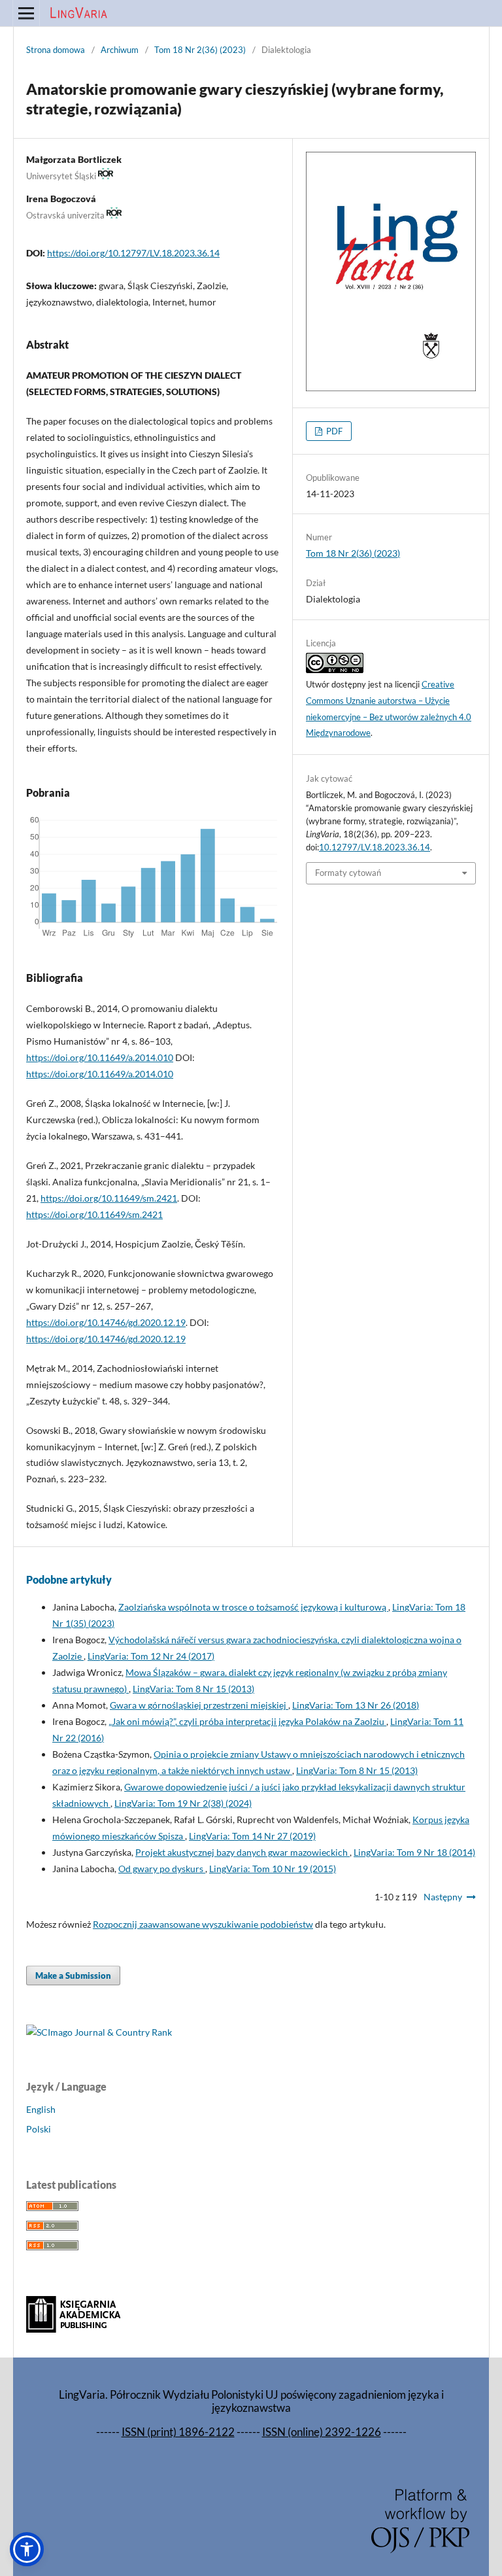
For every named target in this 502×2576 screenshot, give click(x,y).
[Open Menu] (26, 13)
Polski (39, 2129)
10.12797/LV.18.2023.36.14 (375, 847)
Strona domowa (56, 50)
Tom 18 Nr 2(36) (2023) (200, 50)
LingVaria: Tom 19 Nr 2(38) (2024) (183, 1803)
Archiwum (120, 50)
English (41, 2109)
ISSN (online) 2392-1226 (322, 2432)
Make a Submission (73, 1976)
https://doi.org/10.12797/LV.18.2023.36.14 (133, 253)
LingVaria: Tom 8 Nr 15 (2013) (193, 1689)
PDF (333, 431)
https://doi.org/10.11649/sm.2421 (109, 1198)
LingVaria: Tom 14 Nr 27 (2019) (252, 1836)
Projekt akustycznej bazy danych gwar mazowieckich (243, 1852)
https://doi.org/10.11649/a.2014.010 (100, 1057)
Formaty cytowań (348, 873)
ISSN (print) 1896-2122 (178, 2432)
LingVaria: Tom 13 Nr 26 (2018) (356, 1705)
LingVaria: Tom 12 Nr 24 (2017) (151, 1656)
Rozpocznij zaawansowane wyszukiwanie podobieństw (203, 1924)
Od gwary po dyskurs (162, 1869)
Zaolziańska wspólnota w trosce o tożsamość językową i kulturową (253, 1607)
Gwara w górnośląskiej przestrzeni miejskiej (199, 1705)
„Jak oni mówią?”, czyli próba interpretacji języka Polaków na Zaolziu (247, 1721)
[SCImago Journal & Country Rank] (99, 2032)
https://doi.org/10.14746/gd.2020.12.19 (106, 1322)
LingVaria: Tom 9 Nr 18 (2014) (414, 1852)
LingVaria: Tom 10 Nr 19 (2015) (273, 1869)
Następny (443, 1897)
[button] (27, 2549)
